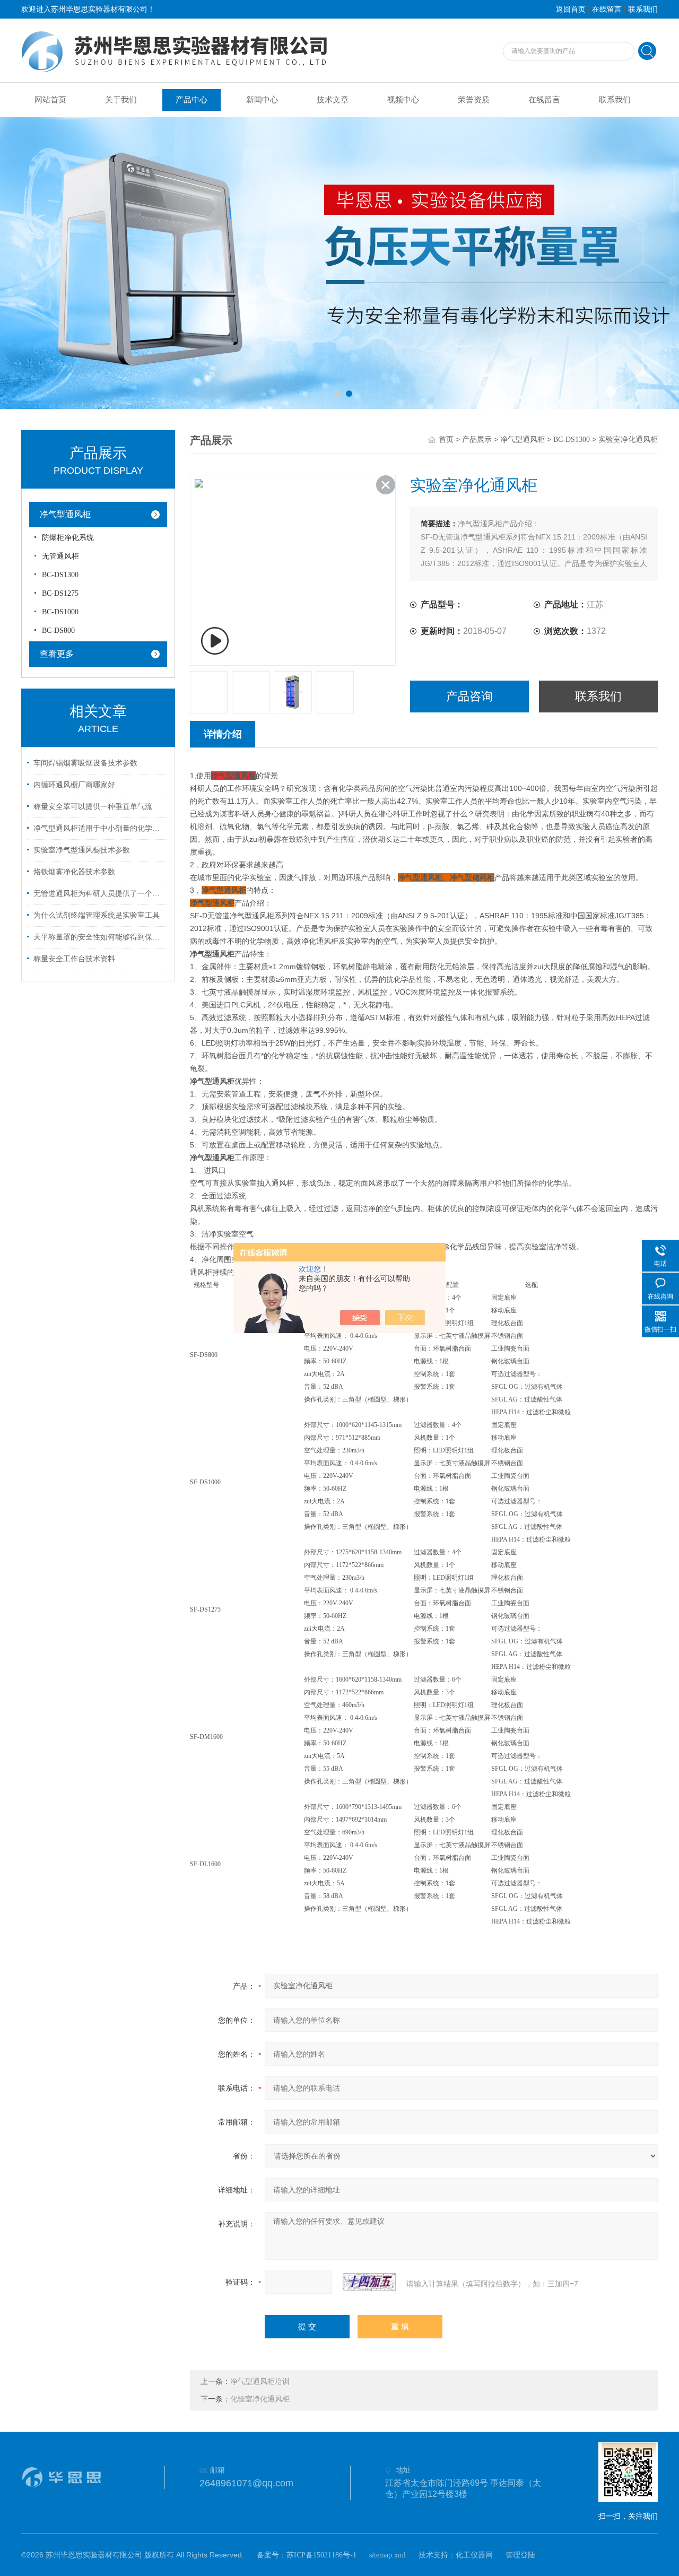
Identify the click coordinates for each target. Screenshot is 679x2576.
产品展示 (477, 440)
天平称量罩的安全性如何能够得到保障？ (100, 937)
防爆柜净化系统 (68, 538)
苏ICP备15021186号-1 (321, 2555)
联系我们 (643, 9)
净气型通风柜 (65, 514)
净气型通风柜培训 (260, 2382)
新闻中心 (262, 100)
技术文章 (333, 100)
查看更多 (57, 654)
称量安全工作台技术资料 (74, 959)
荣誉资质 (474, 100)
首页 (446, 440)
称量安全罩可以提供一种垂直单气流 (93, 807)
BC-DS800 (58, 630)
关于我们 (121, 100)
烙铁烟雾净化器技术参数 (74, 872)
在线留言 (607, 9)
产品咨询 (469, 696)
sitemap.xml (388, 2555)
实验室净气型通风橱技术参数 (82, 850)
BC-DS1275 (60, 593)
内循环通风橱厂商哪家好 (74, 785)
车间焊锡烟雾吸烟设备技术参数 (85, 763)
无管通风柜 (60, 556)
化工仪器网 (474, 2555)
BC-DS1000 (60, 612)
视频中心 (403, 100)
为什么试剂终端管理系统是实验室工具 (97, 915)
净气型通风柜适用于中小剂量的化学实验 (100, 828)
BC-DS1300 (60, 575)
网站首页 (50, 100)
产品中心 (191, 100)
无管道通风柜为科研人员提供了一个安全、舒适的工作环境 (100, 894)
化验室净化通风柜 (260, 2399)
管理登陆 (520, 2555)
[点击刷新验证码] (369, 2282)
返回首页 (571, 9)
